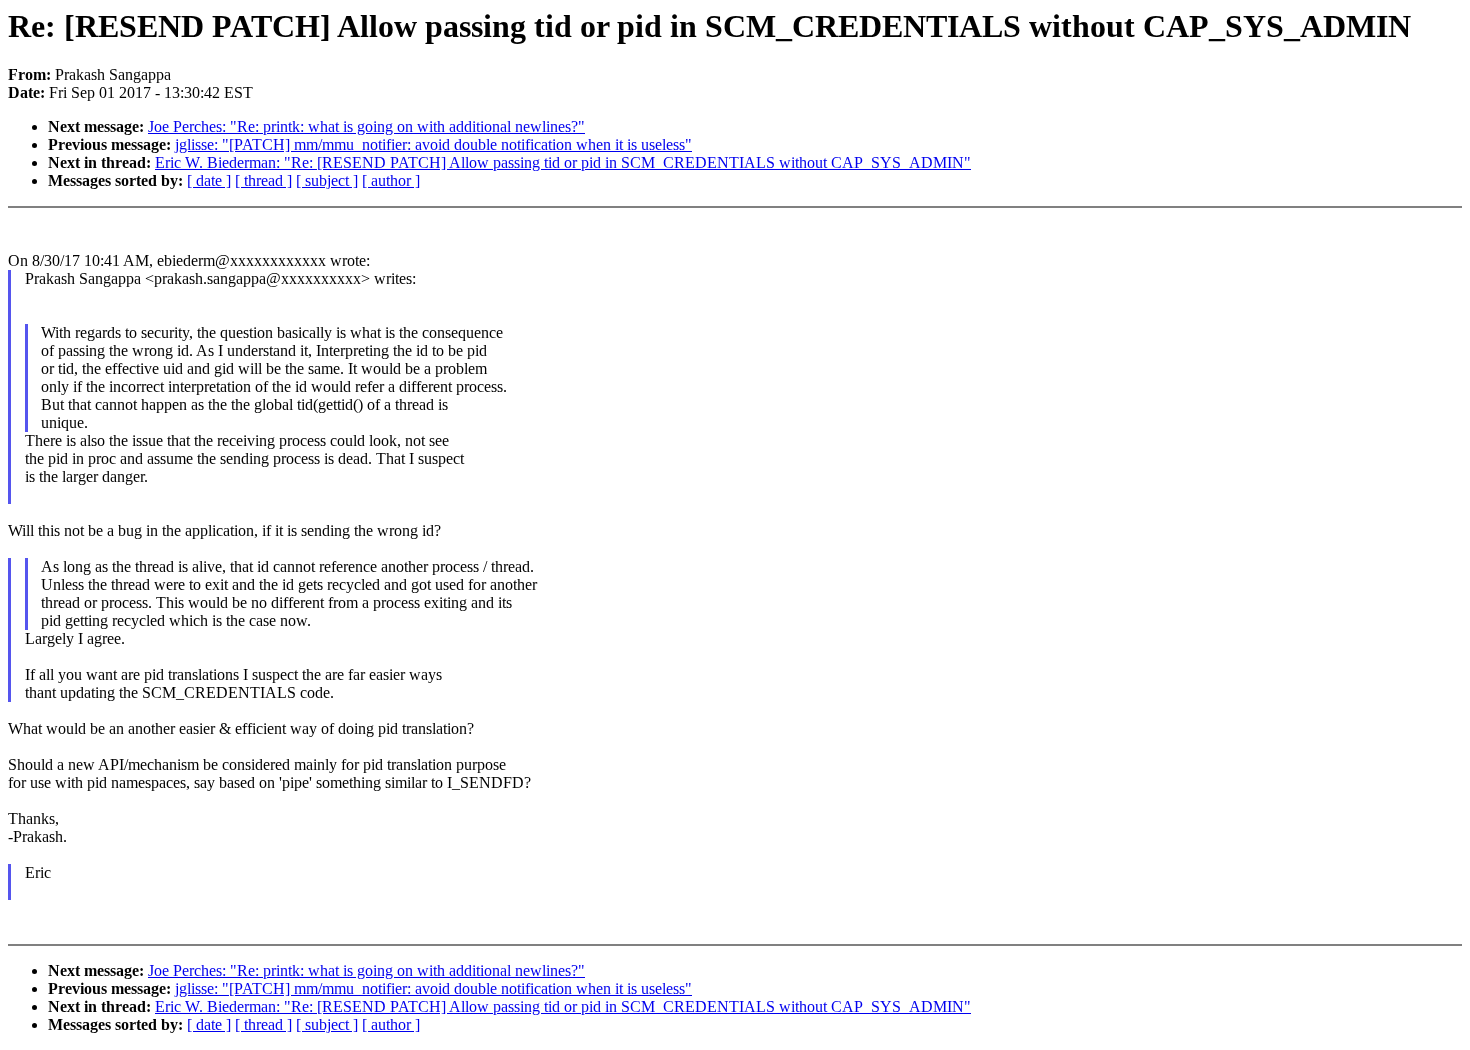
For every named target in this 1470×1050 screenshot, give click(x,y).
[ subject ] (327, 180)
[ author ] (391, 180)
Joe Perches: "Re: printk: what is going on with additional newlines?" (366, 126)
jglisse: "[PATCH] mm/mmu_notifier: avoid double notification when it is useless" (433, 144)
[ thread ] (263, 180)
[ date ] (209, 180)
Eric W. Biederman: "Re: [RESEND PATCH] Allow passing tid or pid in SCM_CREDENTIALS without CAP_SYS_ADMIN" (563, 162)
